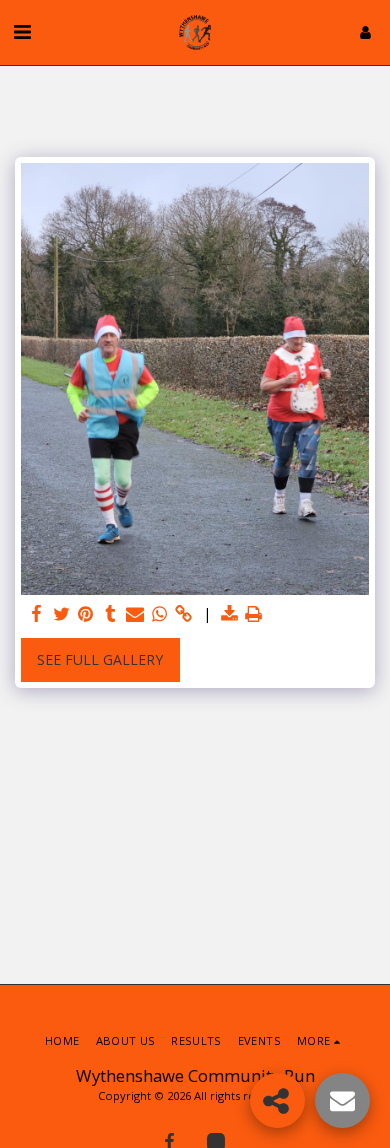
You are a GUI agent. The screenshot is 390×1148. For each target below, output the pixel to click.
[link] (184, 614)
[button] (22, 31)
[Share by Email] (135, 614)
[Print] (254, 614)
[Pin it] (86, 614)
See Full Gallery (100, 659)
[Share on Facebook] (37, 614)
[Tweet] (62, 614)
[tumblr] (111, 614)
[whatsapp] (160, 614)
